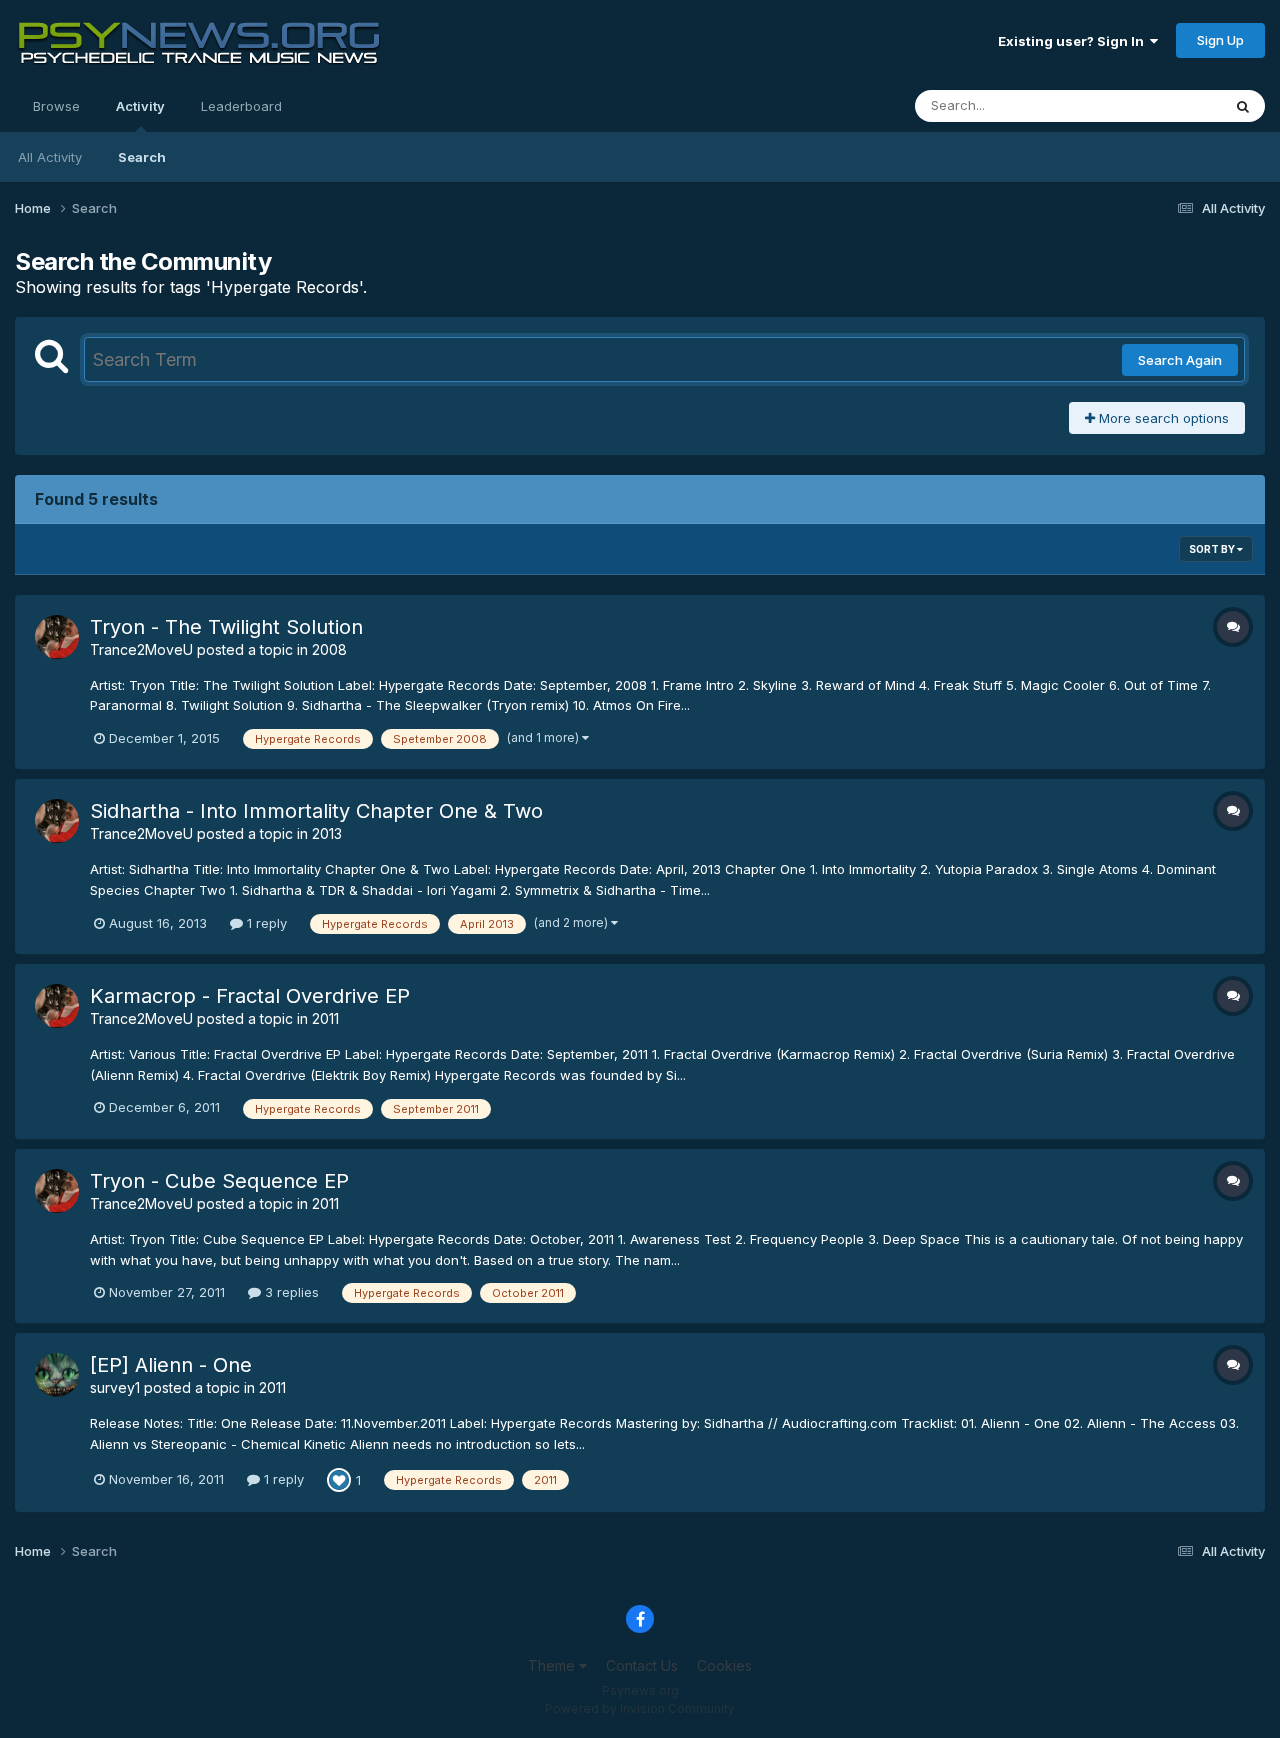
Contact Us (642, 1665)
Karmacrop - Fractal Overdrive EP (250, 996)
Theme (553, 1665)
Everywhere (1159, 105)
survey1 (115, 1387)
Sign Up (1220, 40)
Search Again (1180, 360)
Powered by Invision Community (640, 1708)
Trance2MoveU (141, 649)
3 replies (290, 1292)
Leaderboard (241, 106)
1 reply (265, 923)
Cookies (724, 1665)
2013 (327, 833)
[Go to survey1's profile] (57, 1375)
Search (142, 157)
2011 (325, 1018)
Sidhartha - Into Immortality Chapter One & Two (316, 811)
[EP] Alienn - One (171, 1365)
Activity (140, 106)
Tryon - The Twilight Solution (226, 627)
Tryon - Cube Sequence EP (219, 1181)
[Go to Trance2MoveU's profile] (57, 637)
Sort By (1213, 549)
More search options (1162, 418)
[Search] (1243, 106)
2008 (329, 649)
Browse (56, 106)
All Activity (50, 157)
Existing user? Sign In (1074, 41)
